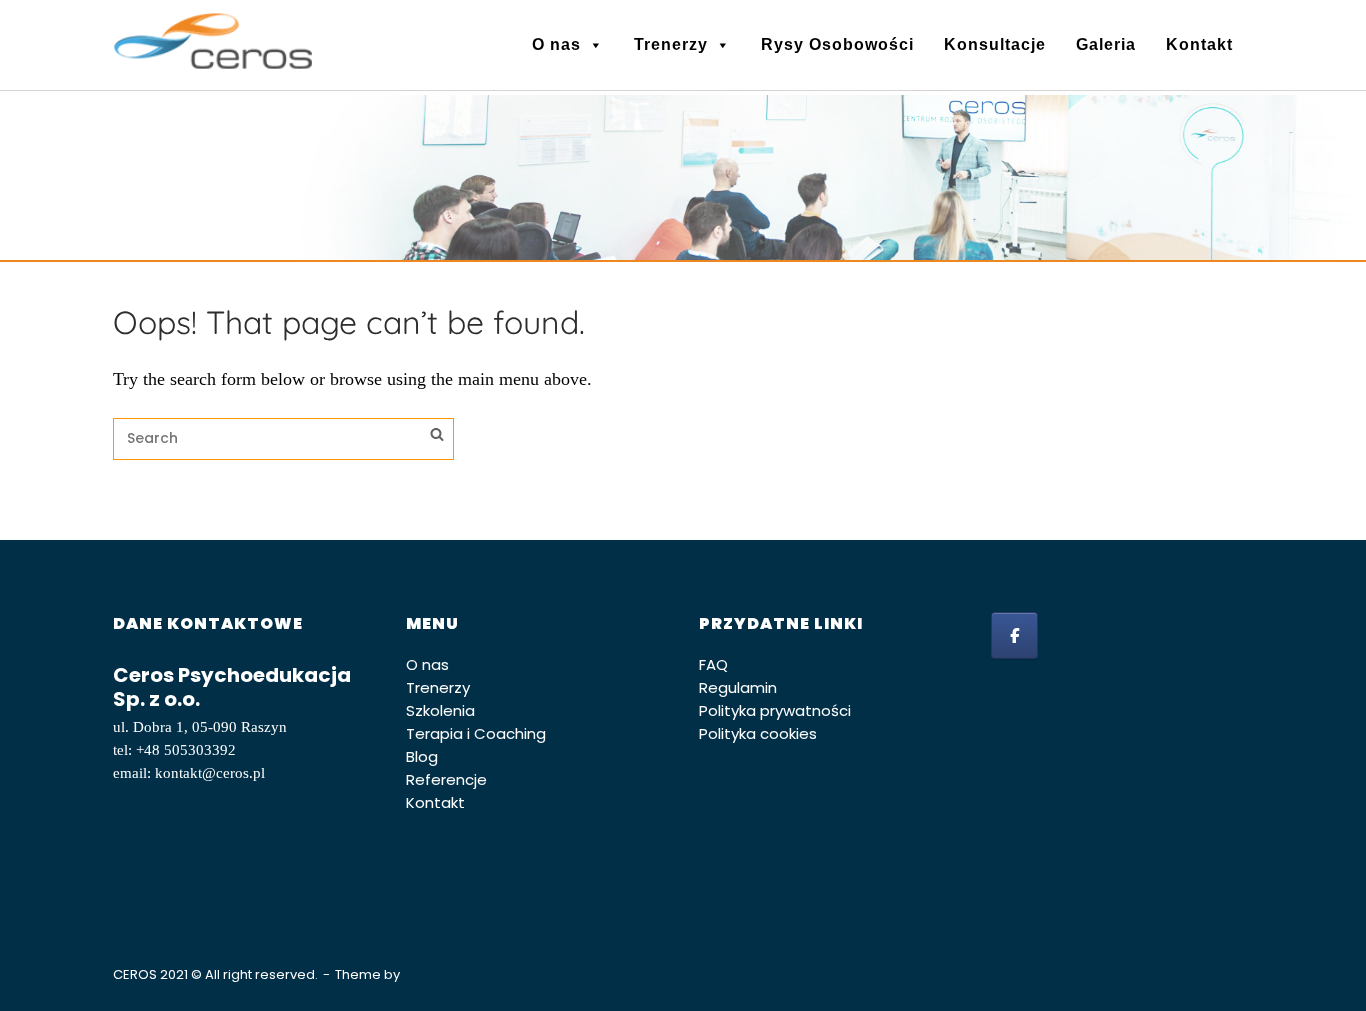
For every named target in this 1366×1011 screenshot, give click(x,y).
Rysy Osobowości (837, 44)
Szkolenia (440, 710)
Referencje (446, 779)
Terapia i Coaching (476, 733)
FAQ (713, 664)
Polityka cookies (758, 733)
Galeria (1106, 44)
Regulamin (738, 687)
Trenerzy (671, 44)
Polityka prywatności (775, 710)
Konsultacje (995, 44)
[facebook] (1014, 635)
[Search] (437, 437)
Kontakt (1199, 44)
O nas (556, 44)
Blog (422, 756)
